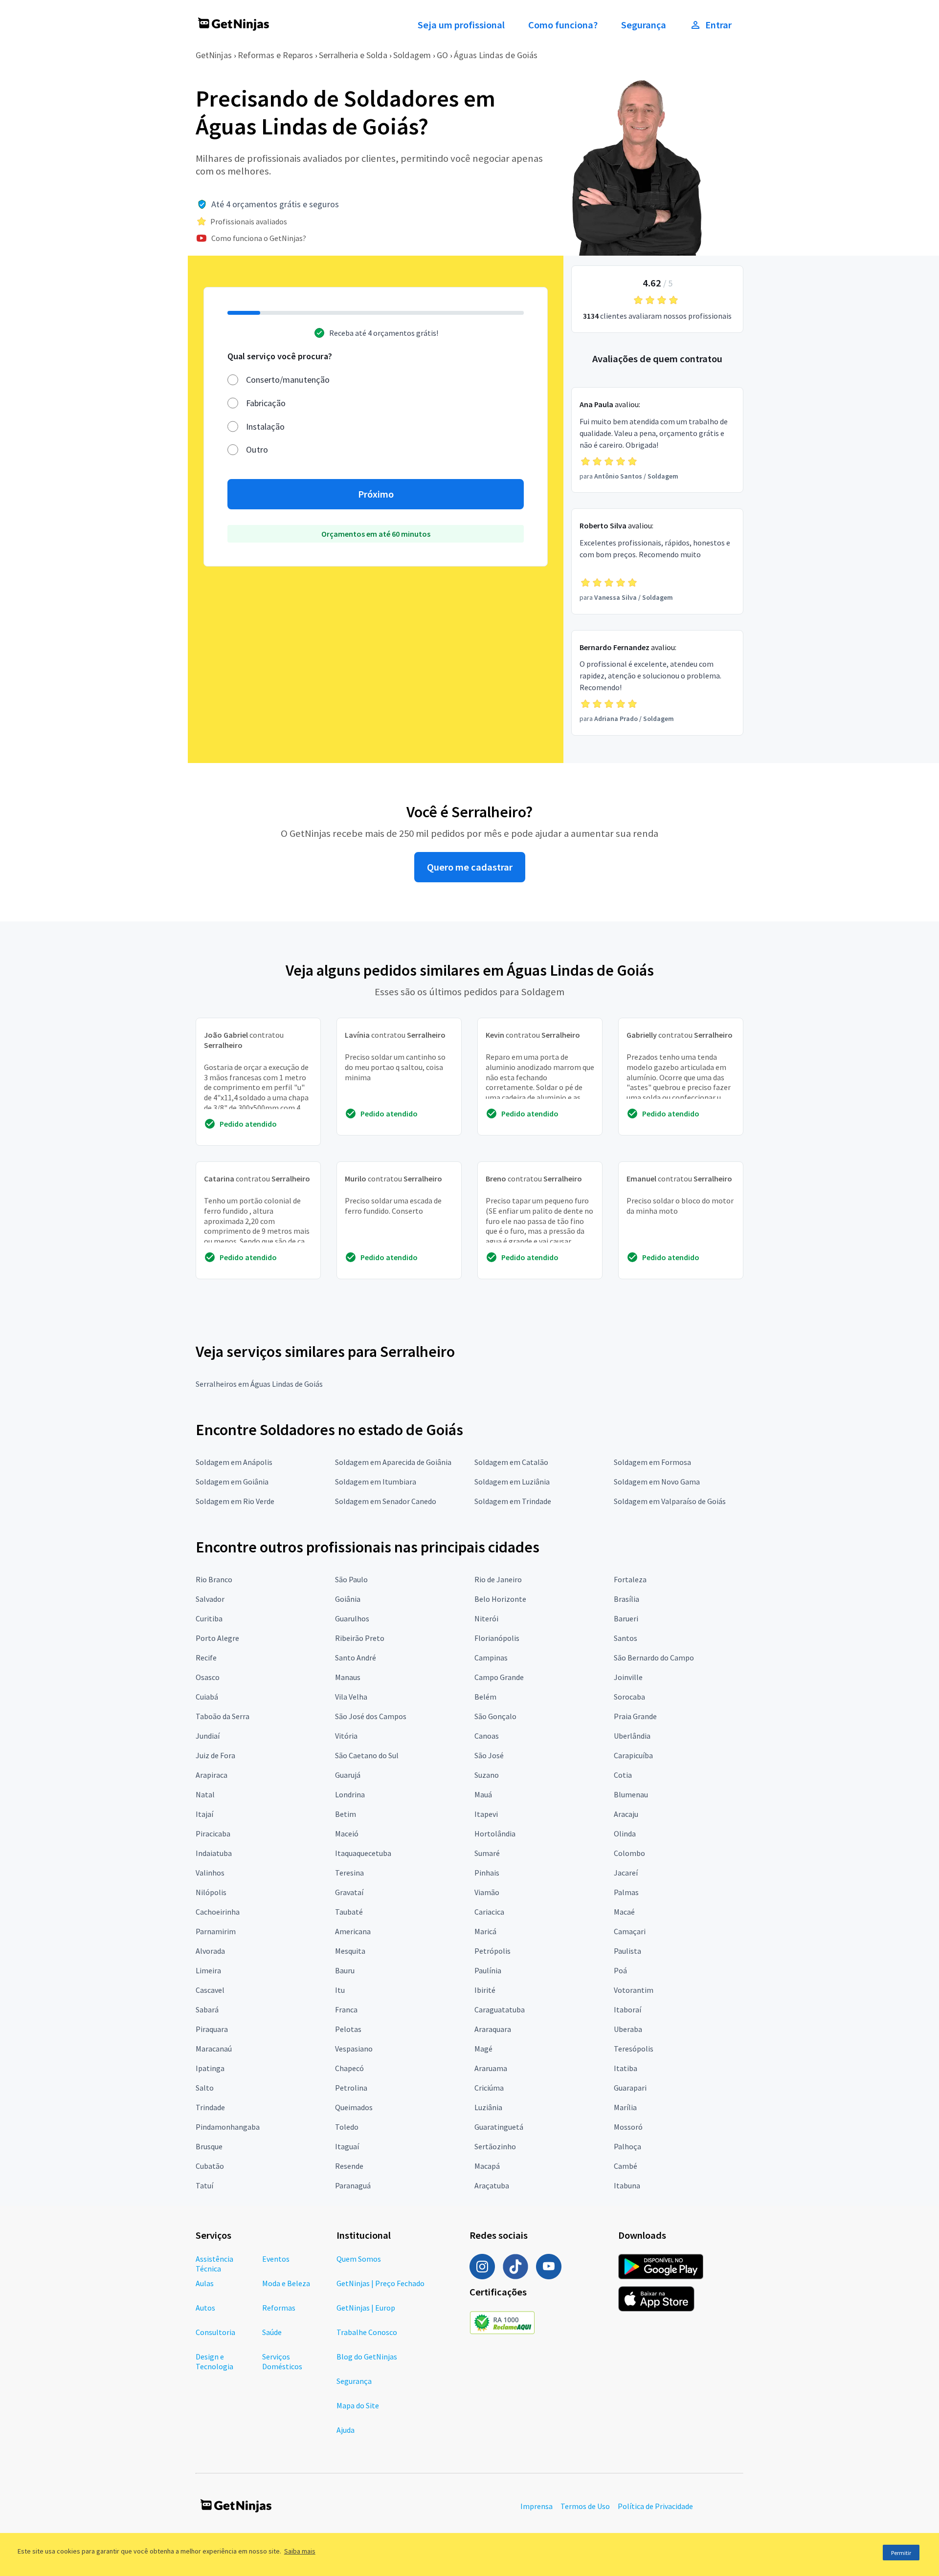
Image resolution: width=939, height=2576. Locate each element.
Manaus (348, 1677)
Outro (257, 449)
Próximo (376, 494)
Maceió (347, 1834)
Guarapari (630, 2088)
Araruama (491, 2068)
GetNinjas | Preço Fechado (380, 2283)
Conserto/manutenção (288, 380)
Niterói (486, 1618)
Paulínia (488, 1970)
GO (442, 55)
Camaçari (630, 1931)
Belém (485, 1697)
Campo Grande (499, 1677)
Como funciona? (563, 25)
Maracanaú (214, 2049)
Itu (340, 1990)
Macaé (624, 1912)
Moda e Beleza (286, 2283)
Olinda (625, 1834)
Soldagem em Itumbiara (376, 1482)
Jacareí (626, 1873)
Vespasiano (354, 2049)
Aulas (205, 2283)
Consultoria (215, 2332)
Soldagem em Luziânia (512, 1482)
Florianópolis (497, 1638)
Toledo (347, 2127)
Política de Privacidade (655, 2506)
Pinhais (487, 1873)
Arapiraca (212, 1775)
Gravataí (349, 1892)
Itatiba (626, 2068)
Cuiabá (207, 1697)
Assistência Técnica (214, 2264)
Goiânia (348, 1599)
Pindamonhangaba (228, 2127)
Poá (620, 1970)
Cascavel (210, 1990)
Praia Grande (635, 1716)
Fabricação (266, 403)
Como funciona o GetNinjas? (259, 238)
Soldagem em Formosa (652, 1462)
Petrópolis (492, 1951)
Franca (346, 2009)
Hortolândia (495, 1834)
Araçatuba (492, 2185)
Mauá (483, 1794)
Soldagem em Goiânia (232, 1482)
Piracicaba (213, 1834)
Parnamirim (216, 1931)
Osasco (208, 1677)
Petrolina (351, 2088)
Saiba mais (300, 2551)
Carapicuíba (633, 1755)
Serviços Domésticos (282, 2361)
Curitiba (209, 1618)
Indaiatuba (214, 1853)
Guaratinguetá (499, 2127)
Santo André (356, 1658)
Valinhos (210, 1873)
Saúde (272, 2332)
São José (489, 1755)
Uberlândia (632, 1736)
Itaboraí (627, 2009)
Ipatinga (210, 2068)
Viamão (487, 1892)
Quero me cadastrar (470, 867)
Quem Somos (359, 2259)
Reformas (279, 2308)
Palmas (626, 1892)
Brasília (626, 1599)
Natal (205, 1794)
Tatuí (204, 2185)
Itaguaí (347, 2146)
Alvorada (210, 1951)
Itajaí (204, 1814)
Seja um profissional (461, 25)
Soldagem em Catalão (511, 1462)
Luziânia (488, 2107)
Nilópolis (211, 1892)
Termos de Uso (585, 2506)
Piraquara (212, 2029)
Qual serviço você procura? (280, 356)
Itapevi (486, 1814)
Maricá (485, 1931)
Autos (205, 2308)
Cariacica (489, 1912)
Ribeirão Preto (360, 1638)
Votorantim (634, 1990)
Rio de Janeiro (498, 1579)
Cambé (626, 2166)
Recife (206, 1658)
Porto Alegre (217, 1638)
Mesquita (350, 1951)
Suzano (487, 1775)
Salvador (210, 1599)
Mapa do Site (358, 2405)
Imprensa (537, 2506)
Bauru (345, 1970)
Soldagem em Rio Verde (235, 1501)
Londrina (350, 1794)
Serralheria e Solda (353, 55)
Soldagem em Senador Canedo (386, 1501)
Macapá (487, 2166)
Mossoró (628, 2127)
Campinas (491, 1658)
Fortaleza (630, 1579)
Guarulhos (352, 1618)
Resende (349, 2166)
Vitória (346, 1736)
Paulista (627, 1951)
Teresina (349, 1873)
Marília (625, 2107)
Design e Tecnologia (214, 2361)
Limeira (208, 1970)
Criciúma (489, 2088)
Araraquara (493, 2029)
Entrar (718, 25)
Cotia (623, 1775)
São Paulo (351, 1579)
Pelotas (348, 2029)
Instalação (265, 426)
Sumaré (487, 1853)
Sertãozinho (495, 2146)
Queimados (354, 2107)
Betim (346, 1814)
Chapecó (349, 2068)
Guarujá (348, 1775)
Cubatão (210, 2166)
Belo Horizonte (500, 1599)
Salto (205, 2088)
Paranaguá (353, 2185)
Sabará (207, 2009)
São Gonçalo (495, 1716)
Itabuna (627, 2185)
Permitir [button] (901, 2553)
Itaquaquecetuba (363, 1853)
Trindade (210, 2107)
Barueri (626, 1618)
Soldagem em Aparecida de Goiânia (393, 1462)
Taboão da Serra (223, 1716)
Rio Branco (214, 1579)
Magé (483, 2049)
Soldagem (412, 55)
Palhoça (627, 2146)
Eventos (276, 2259)
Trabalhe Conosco (367, 2332)
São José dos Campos (371, 1716)
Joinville (628, 1677)
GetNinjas (214, 55)
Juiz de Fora (215, 1755)
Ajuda (346, 2430)
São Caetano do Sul (367, 1755)
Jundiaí (208, 1736)
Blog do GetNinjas (367, 2357)
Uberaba (628, 2029)
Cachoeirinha (218, 1912)
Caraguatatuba (500, 2009)
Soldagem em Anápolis (234, 1462)
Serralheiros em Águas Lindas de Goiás (259, 1384)
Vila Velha (351, 1697)
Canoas (487, 1736)
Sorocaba (629, 1697)
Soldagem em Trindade (513, 1501)
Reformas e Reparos (275, 55)
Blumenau (631, 1794)
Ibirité (485, 1990)
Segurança (644, 25)
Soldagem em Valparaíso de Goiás (670, 1501)
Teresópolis (634, 2049)
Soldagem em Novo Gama (657, 1482)
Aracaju (626, 1814)
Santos (626, 1638)
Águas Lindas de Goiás (496, 55)
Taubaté (349, 1912)
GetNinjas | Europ (366, 2308)
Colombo (629, 1853)
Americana (353, 1931)
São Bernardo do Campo (654, 1658)
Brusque (209, 2146)
